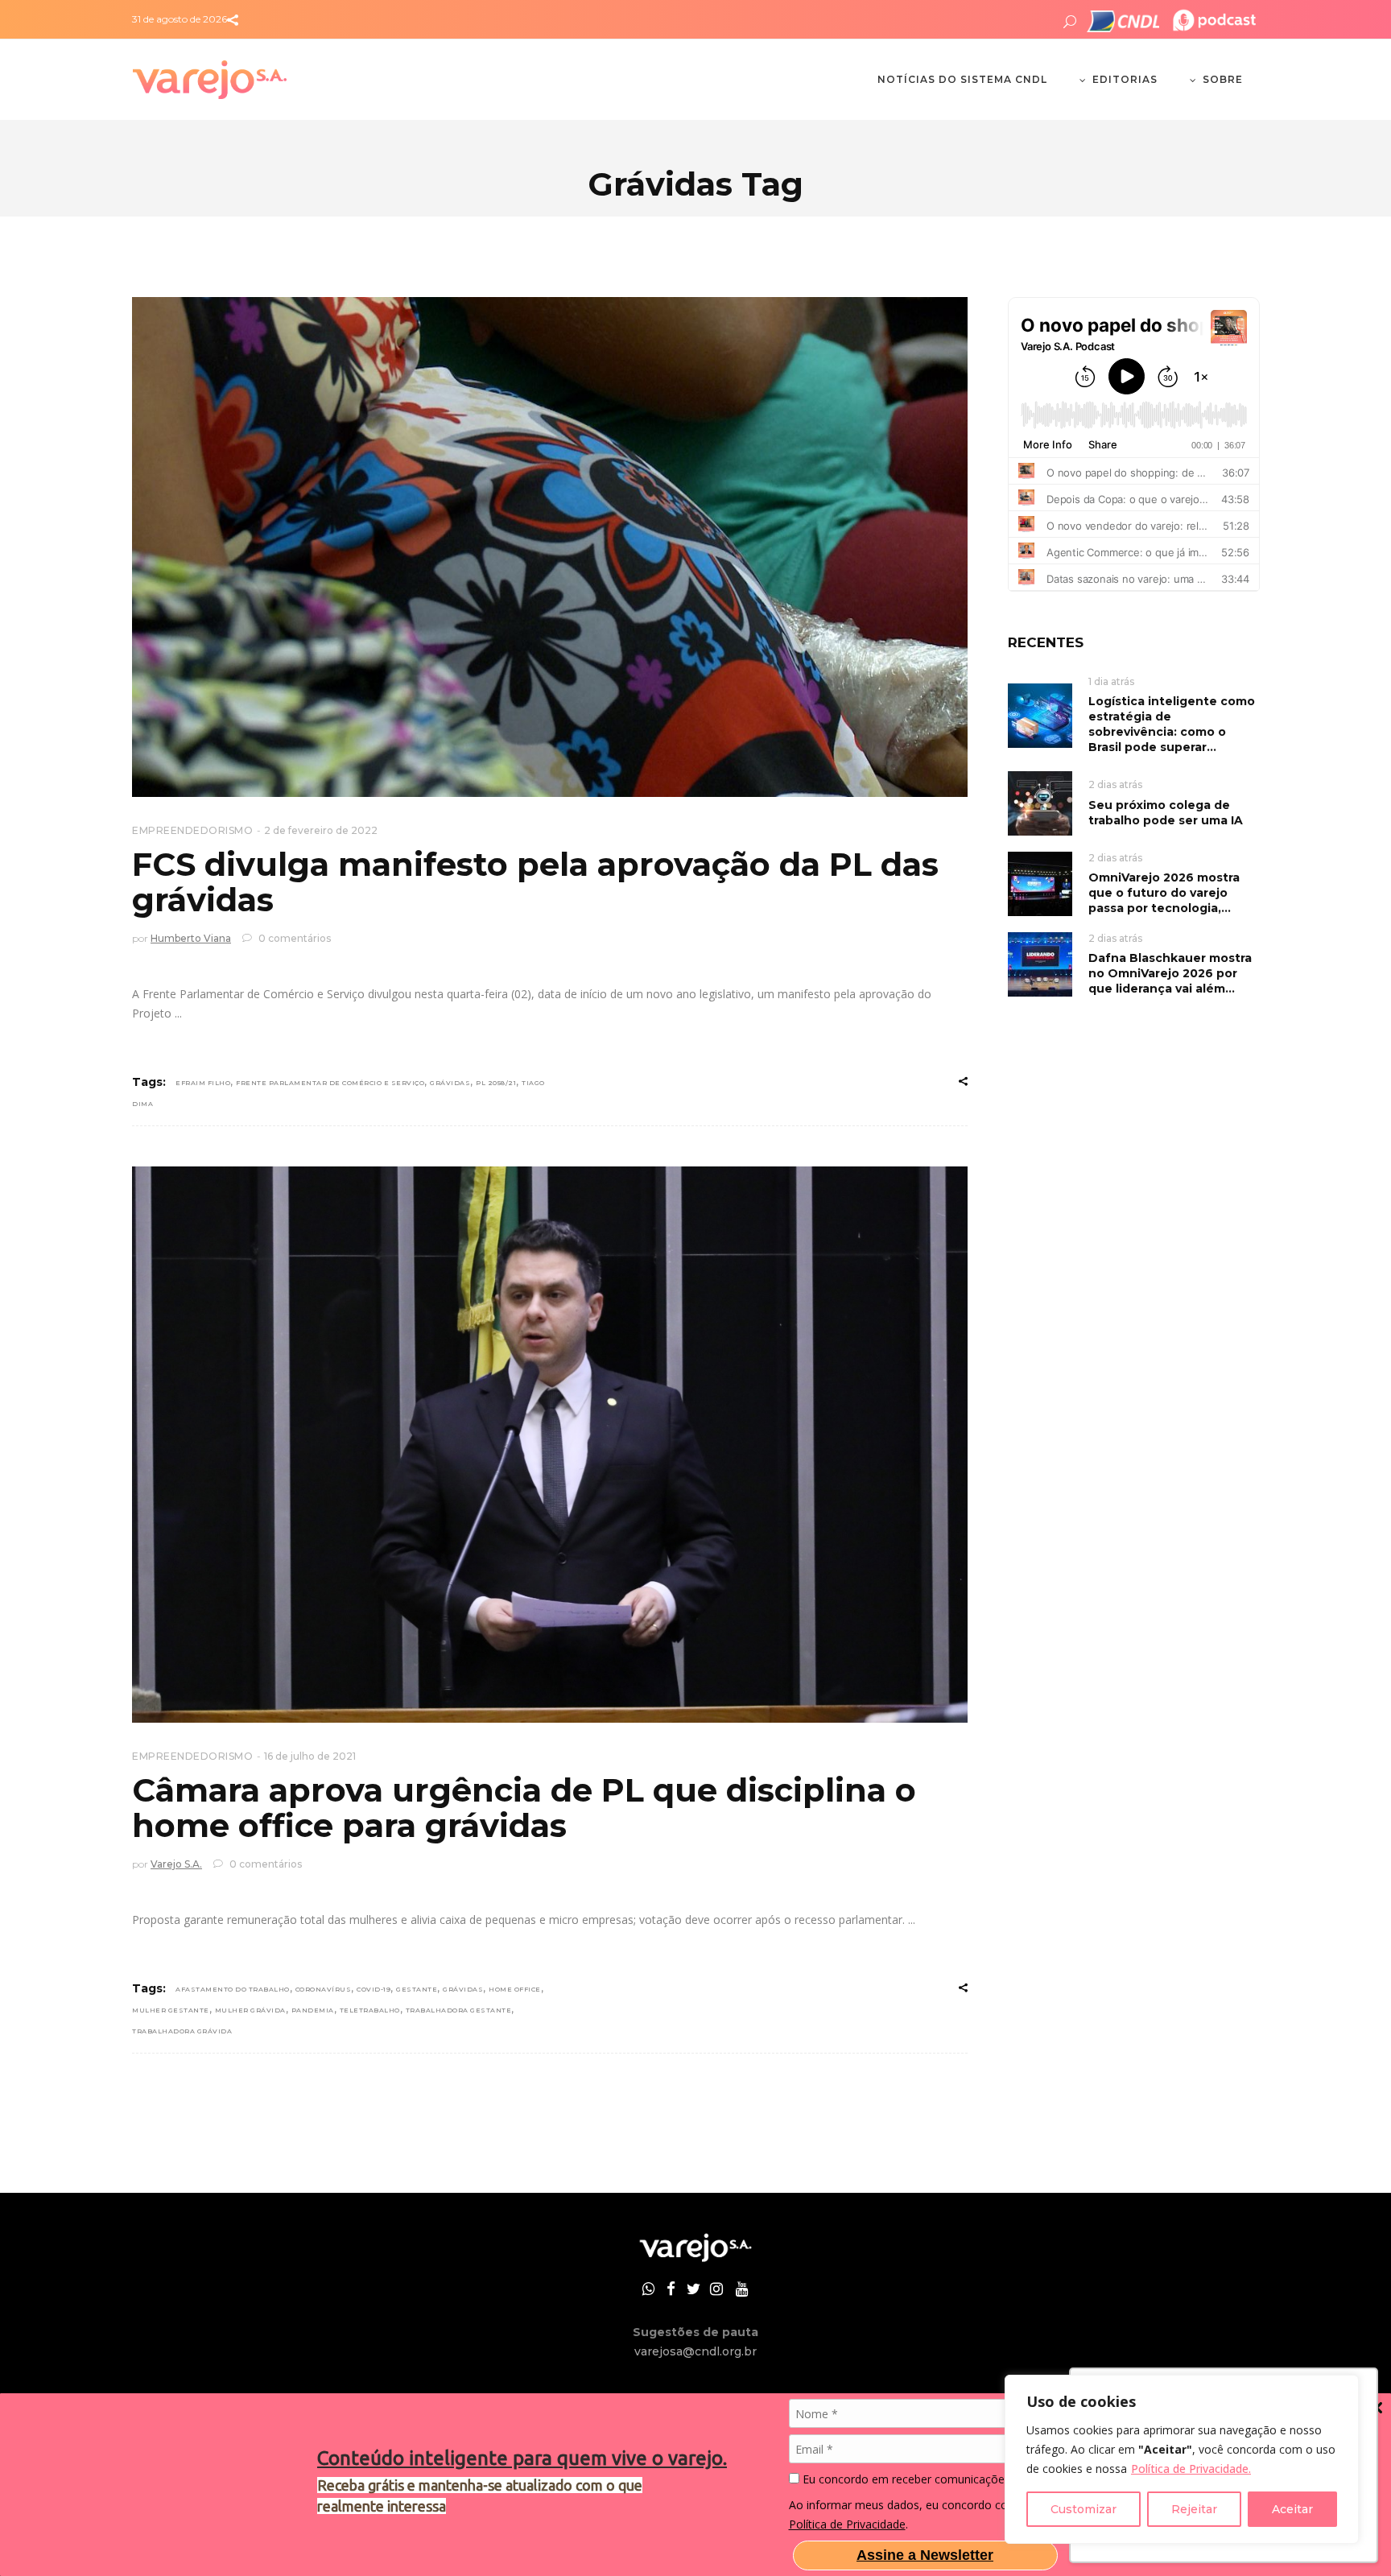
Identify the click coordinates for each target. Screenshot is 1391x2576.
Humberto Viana (191, 938)
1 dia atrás (1111, 681)
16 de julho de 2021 (310, 1756)
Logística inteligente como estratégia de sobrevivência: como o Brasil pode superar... (1172, 724)
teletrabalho (370, 2010)
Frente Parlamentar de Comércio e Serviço (330, 1083)
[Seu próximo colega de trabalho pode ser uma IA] (1040, 802)
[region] (1182, 2459)
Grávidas (450, 1083)
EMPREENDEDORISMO (192, 830)
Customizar (1083, 2509)
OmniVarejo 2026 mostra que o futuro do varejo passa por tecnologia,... (1164, 893)
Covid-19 (374, 1989)
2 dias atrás (1115, 784)
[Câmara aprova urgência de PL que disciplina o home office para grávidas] (550, 1445)
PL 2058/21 (496, 1083)
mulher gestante (171, 2010)
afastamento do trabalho (233, 1989)
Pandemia (313, 2010)
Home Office (515, 1989)
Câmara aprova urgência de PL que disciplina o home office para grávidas (524, 1808)
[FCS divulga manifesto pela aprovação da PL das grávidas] (550, 547)
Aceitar (1292, 2509)
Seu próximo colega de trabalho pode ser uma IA (1166, 813)
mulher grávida (250, 2010)
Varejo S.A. (176, 1864)
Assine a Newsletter (925, 2555)
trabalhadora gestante (459, 2010)
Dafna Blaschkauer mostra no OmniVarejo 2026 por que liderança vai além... (1170, 973)
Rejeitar (1194, 2509)
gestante (417, 1989)
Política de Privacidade (847, 2524)
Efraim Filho (203, 1083)
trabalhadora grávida (182, 2031)
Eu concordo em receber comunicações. (906, 2479)
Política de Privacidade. (1191, 2469)
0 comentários (293, 938)
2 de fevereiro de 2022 (321, 830)
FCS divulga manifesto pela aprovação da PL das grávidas (535, 882)
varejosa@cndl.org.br (695, 2351)
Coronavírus (324, 1989)
